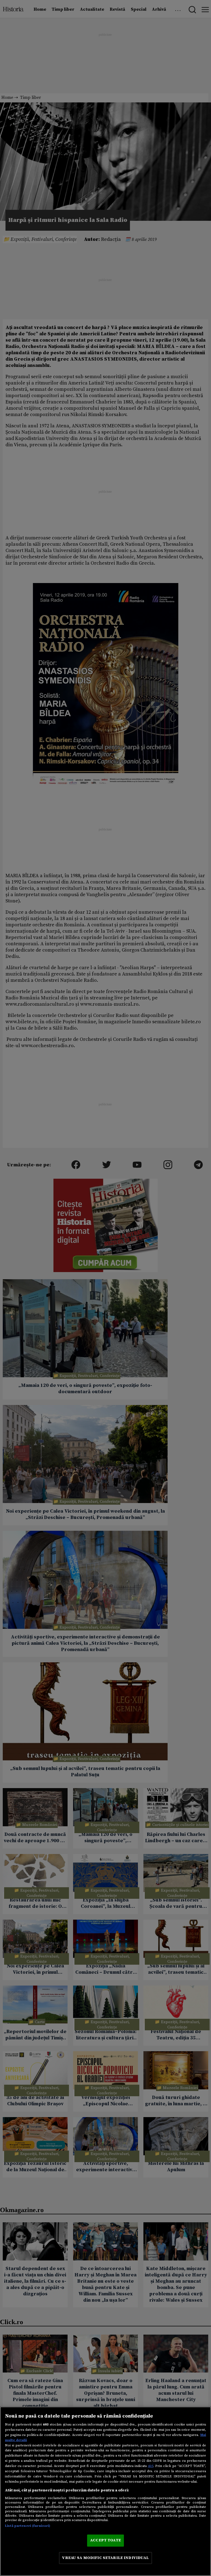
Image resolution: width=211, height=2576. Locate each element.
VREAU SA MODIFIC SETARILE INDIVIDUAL (105, 2558)
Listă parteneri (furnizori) (28, 2526)
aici (151, 2466)
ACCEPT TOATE (105, 2540)
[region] (105, 2491)
